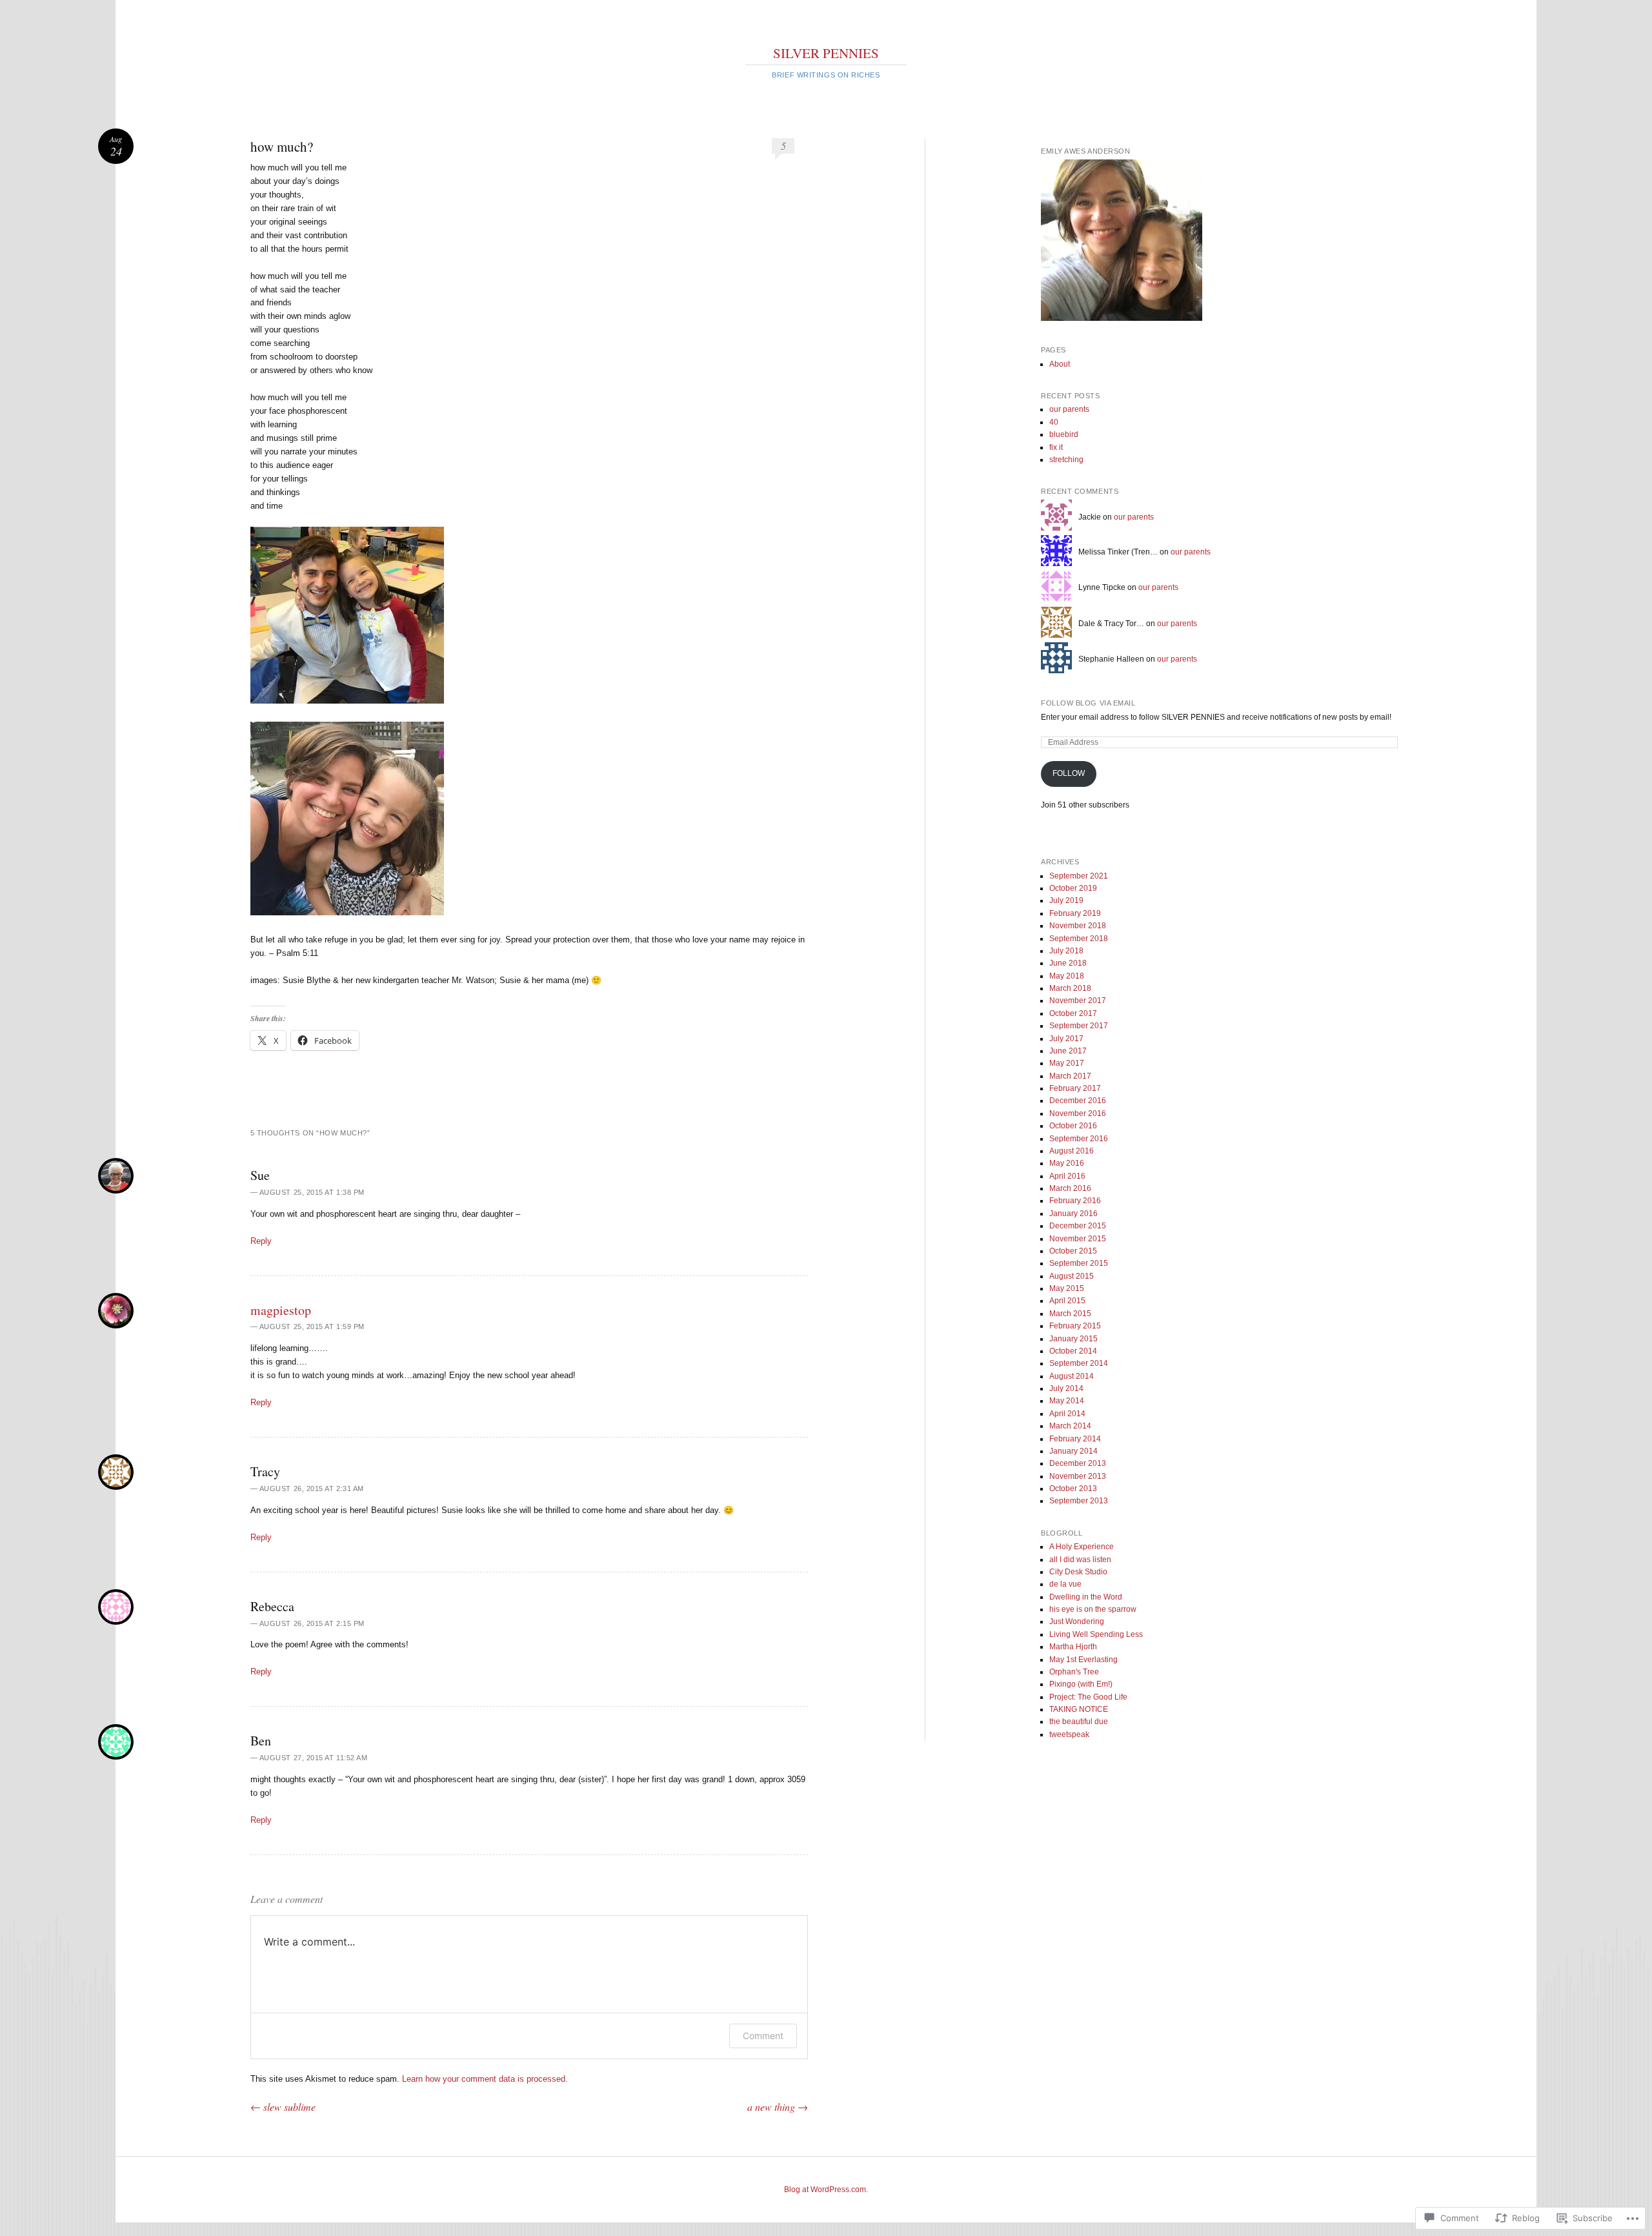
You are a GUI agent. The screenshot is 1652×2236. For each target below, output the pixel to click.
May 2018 (1067, 976)
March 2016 (1070, 1188)
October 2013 (1073, 1489)
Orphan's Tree (1074, 1672)
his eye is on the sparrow (1093, 1609)
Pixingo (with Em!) (1081, 1684)
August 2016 (1072, 1151)
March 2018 (1070, 988)
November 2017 (1078, 1001)
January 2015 (1073, 1339)
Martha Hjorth (1073, 1647)
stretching (1066, 460)
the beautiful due (1079, 1722)
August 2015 (1072, 1276)
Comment (763, 2036)
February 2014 (1075, 1439)
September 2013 (1079, 1501)
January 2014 (1073, 1451)
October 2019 (1073, 888)
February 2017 (1075, 1088)
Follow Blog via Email (1088, 703)
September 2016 (1079, 1139)
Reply (261, 1241)
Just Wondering (1077, 1621)
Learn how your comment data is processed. (485, 2079)
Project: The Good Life (1088, 1697)
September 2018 (1079, 939)
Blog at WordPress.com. (826, 2190)
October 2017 (1073, 1013)
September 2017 (1079, 1026)
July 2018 (1066, 951)
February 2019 (1075, 913)
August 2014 (1072, 1376)
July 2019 (1066, 900)
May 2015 (1067, 1288)
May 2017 (1067, 1063)
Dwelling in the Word (1086, 1597)
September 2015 (1079, 1263)
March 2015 (1070, 1314)
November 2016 (1078, 1113)
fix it (1056, 447)
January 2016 (1073, 1214)
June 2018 (1068, 963)
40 (1054, 422)
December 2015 (1078, 1226)
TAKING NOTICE (1079, 1709)
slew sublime (283, 2107)
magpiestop (281, 1310)
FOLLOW (1069, 773)
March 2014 (1070, 1426)
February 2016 (1075, 1201)
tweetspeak (1069, 1734)
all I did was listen (1080, 1560)
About (1060, 364)
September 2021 (1079, 876)
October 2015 (1073, 1251)
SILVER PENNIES (826, 53)
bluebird (1064, 434)
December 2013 (1078, 1463)
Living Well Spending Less (1096, 1634)
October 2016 (1073, 1126)
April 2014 (1067, 1414)
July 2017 (1066, 1039)
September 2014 (1079, 1363)
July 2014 (1066, 1388)
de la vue (1065, 1584)
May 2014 (1067, 1401)
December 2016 (1078, 1101)
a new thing (778, 2107)
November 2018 (1078, 926)
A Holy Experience (1082, 1547)
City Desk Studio (1078, 1572)
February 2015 (1075, 1326)
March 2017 (1070, 1076)
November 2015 (1078, 1239)
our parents (1069, 409)
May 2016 (1067, 1163)
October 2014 (1073, 1351)
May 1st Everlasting (1083, 1660)
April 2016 (1067, 1176)
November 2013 (1078, 1476)
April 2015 (1067, 1301)
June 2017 (1068, 1051)
